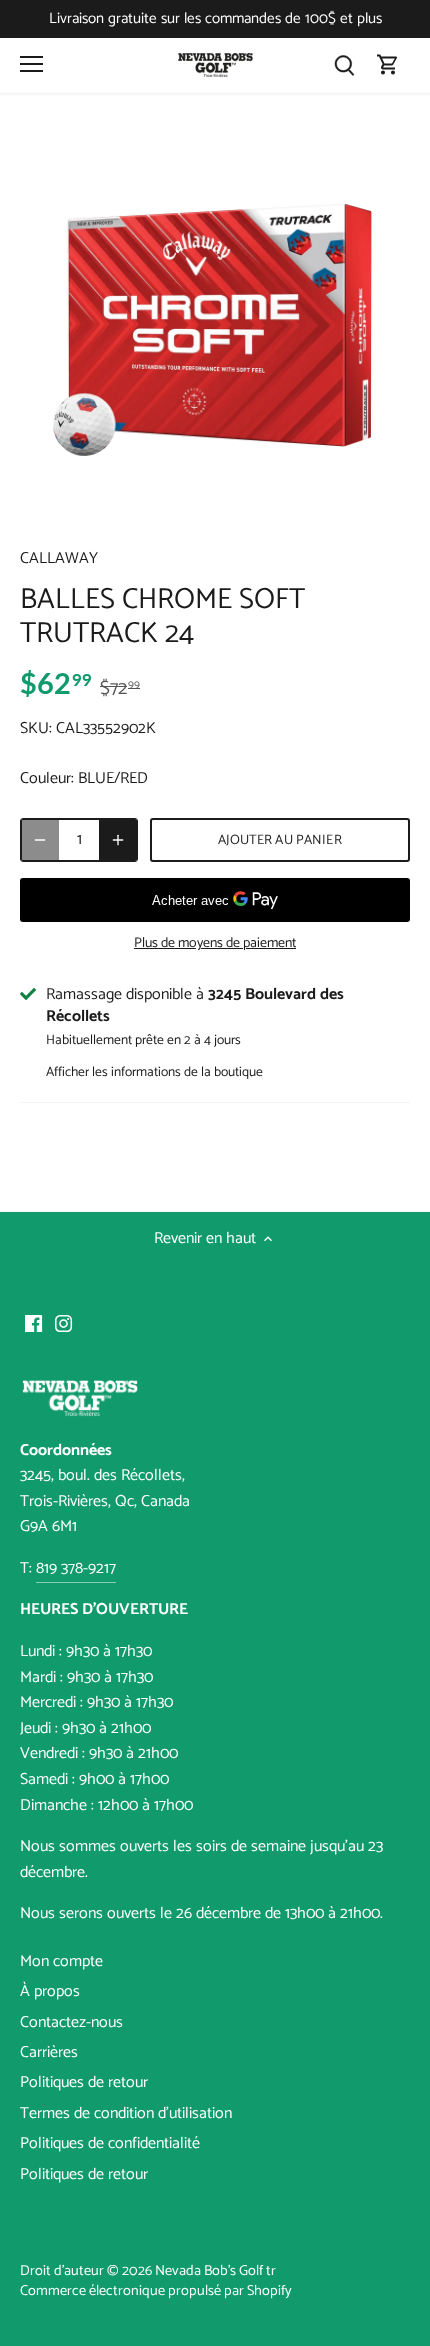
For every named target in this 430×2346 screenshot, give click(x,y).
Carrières (49, 2052)
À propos (50, 1991)
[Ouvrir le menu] (31, 64)
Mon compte (61, 1961)
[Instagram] (63, 1324)
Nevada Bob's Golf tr (215, 2271)
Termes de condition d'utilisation (126, 2113)
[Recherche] (344, 65)
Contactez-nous (71, 2022)
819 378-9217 (76, 1568)
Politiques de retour (84, 2082)
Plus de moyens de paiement (215, 943)
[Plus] (118, 840)
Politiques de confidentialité (110, 2143)
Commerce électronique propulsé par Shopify (156, 2291)
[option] (215, 328)
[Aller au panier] (388, 65)
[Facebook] (33, 1324)
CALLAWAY (59, 558)
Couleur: (47, 778)
